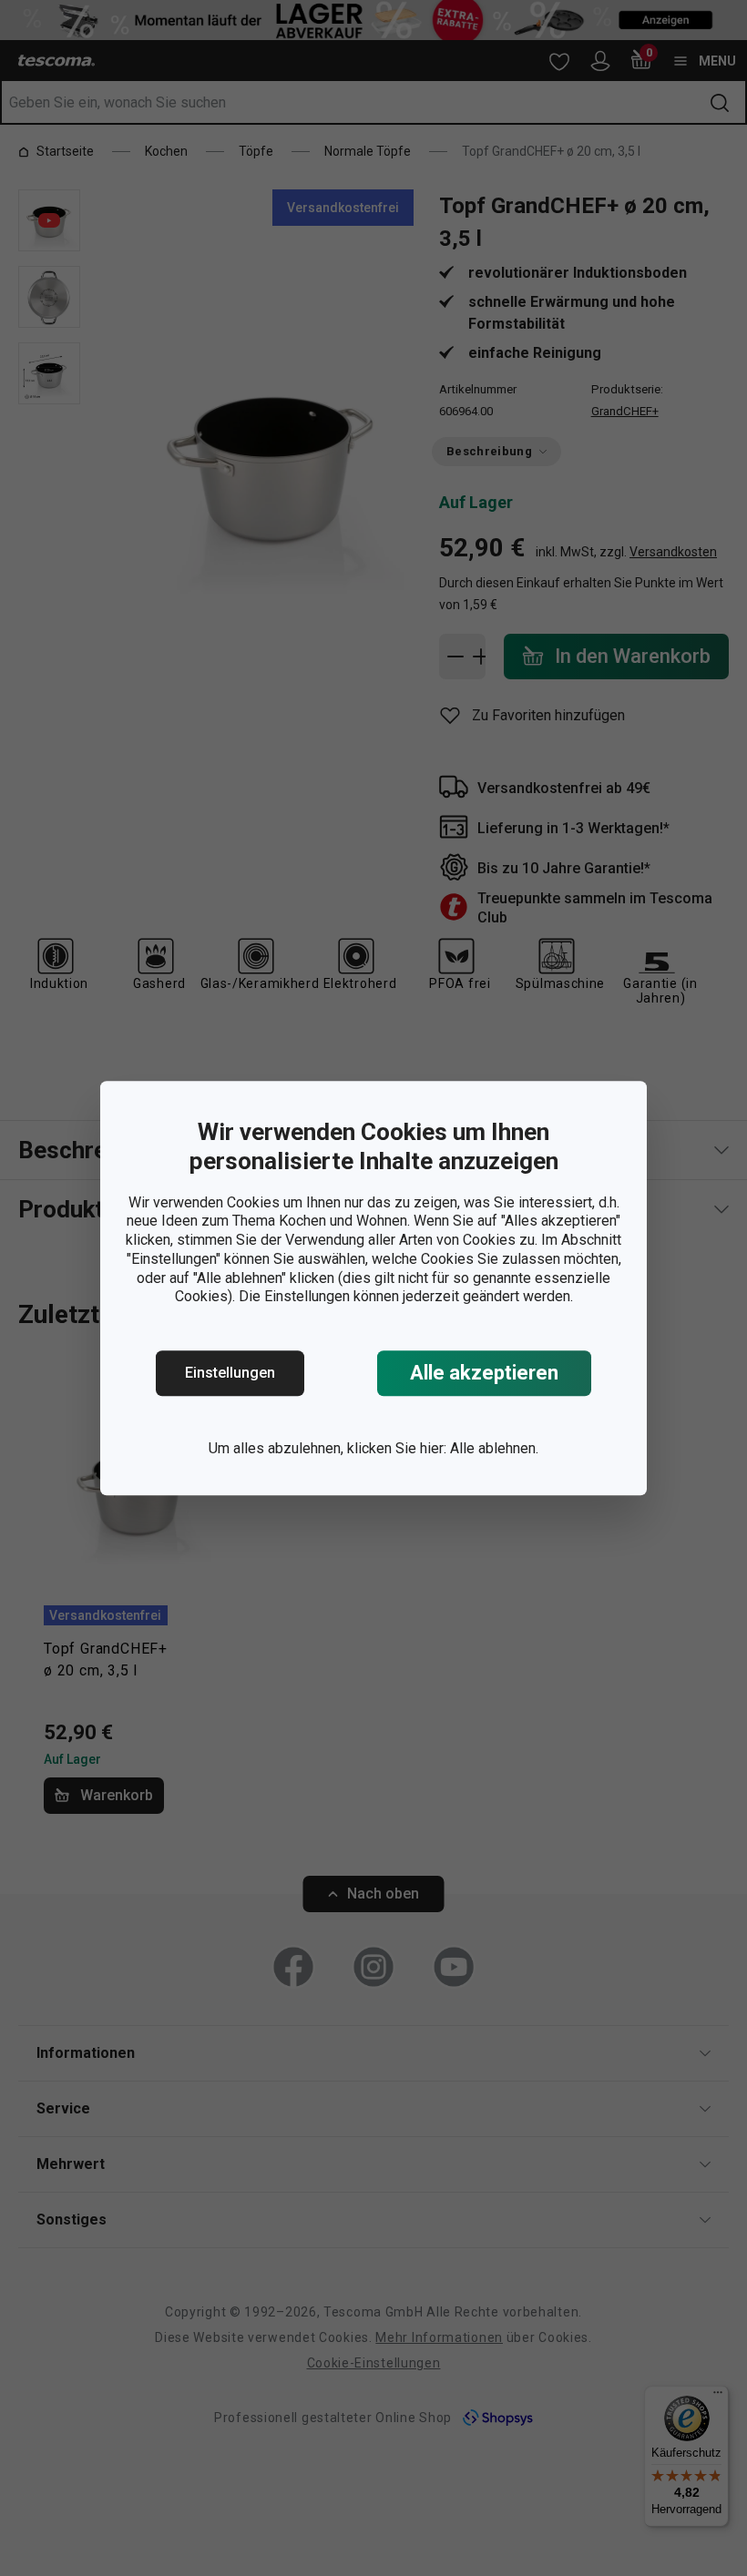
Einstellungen (230, 1373)
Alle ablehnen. (494, 1448)
